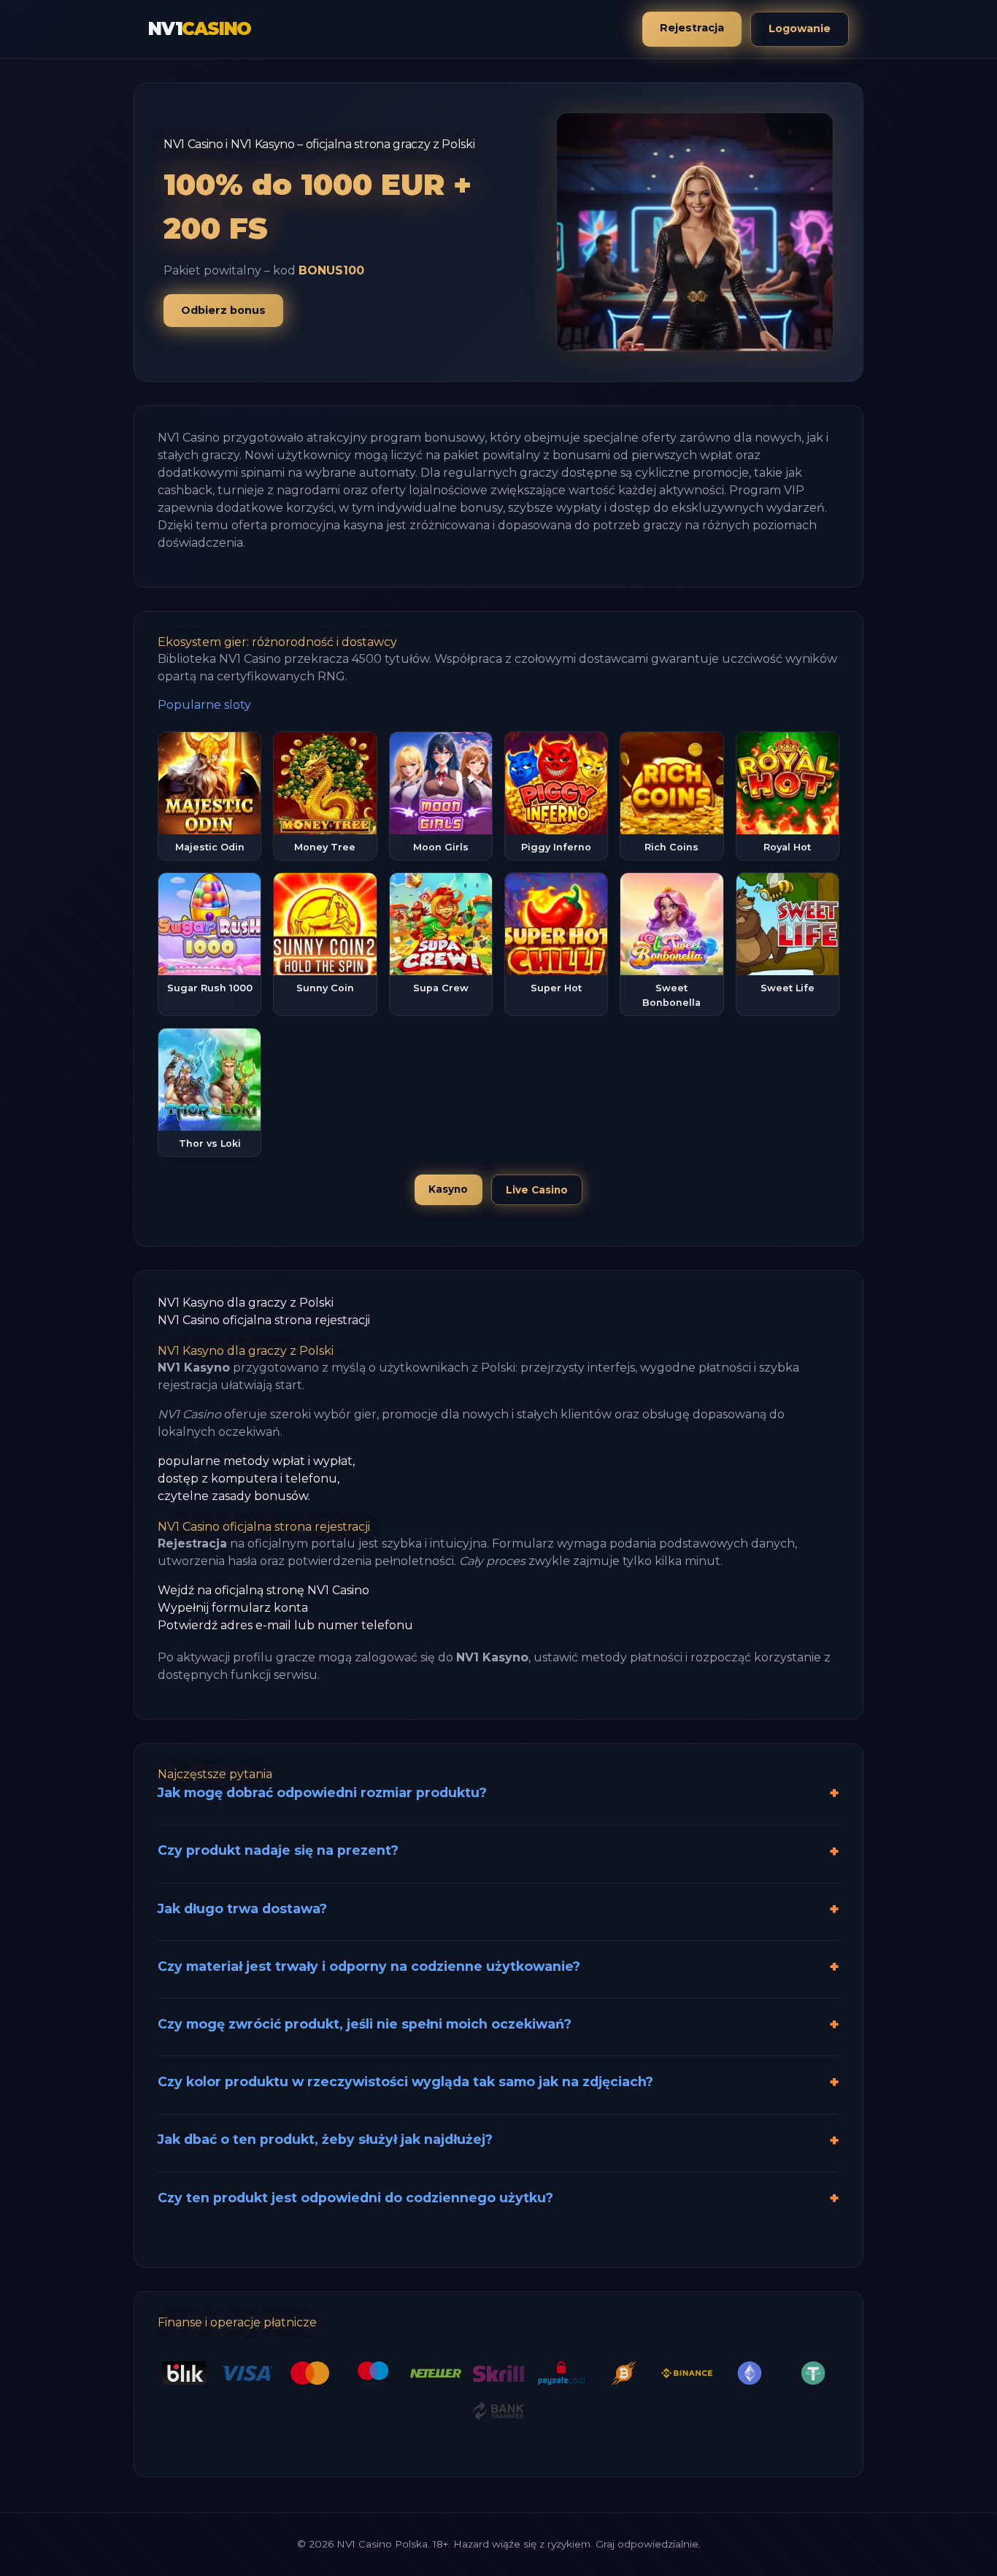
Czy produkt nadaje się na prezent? (278, 1850)
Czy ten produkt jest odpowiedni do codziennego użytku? (355, 2198)
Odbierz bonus (223, 310)
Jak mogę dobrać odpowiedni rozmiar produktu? (322, 1792)
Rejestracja (692, 28)
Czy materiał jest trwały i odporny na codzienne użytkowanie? (369, 1966)
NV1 (200, 29)
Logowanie (800, 28)
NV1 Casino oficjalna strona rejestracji (264, 1320)
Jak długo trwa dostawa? (242, 1908)
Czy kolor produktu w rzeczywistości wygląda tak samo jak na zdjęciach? (405, 2081)
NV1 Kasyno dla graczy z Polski (246, 1303)
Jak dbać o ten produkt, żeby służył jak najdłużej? (325, 2139)
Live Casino (537, 1190)
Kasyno (448, 1189)
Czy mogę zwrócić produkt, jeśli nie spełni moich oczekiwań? (365, 2024)
